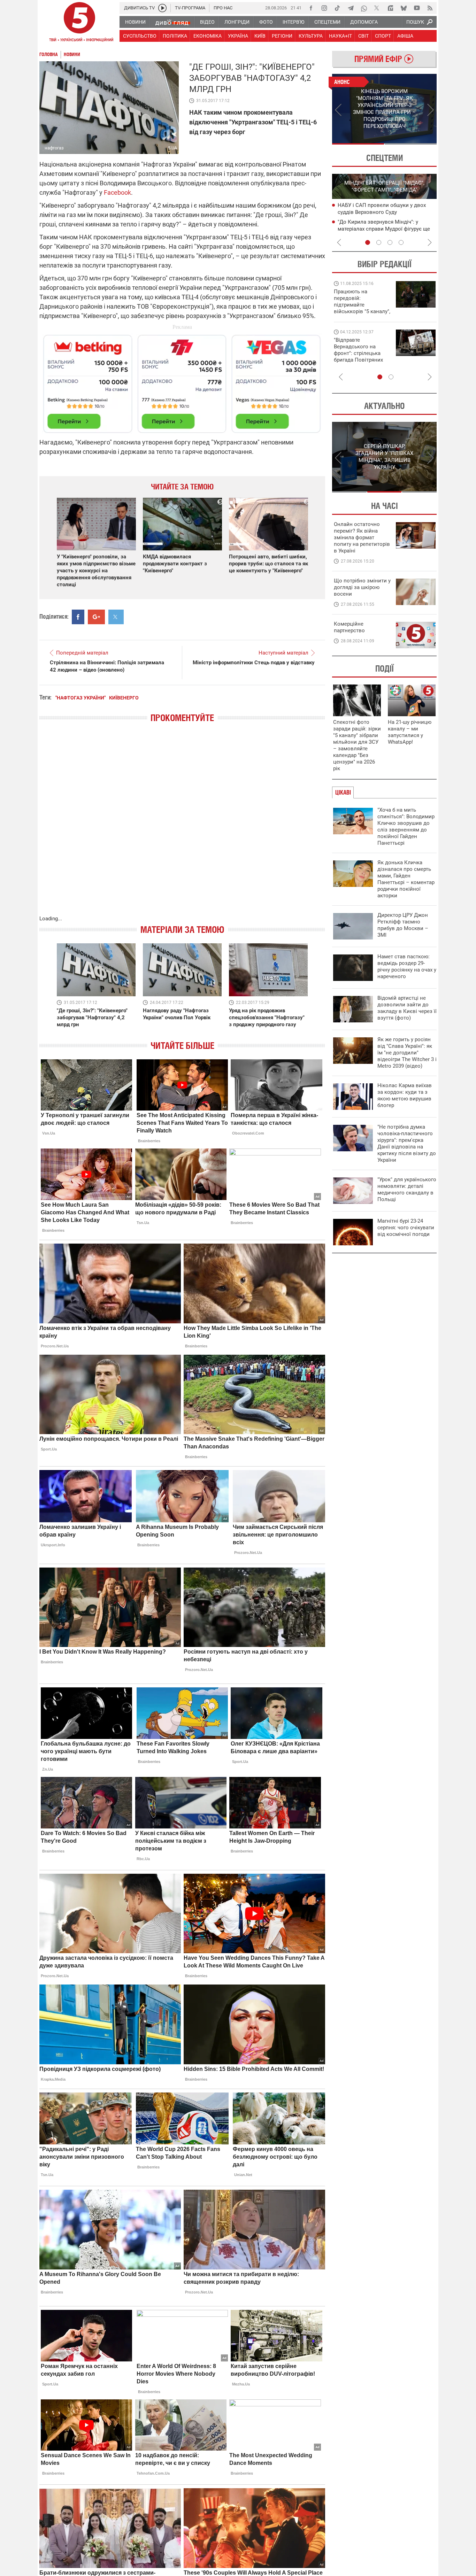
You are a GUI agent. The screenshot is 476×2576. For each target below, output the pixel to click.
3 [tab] (390, 242)
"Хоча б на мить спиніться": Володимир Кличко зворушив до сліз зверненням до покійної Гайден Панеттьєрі (406, 826)
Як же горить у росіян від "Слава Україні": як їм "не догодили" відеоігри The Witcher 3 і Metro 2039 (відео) (407, 1053)
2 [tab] (411, 144)
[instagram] (324, 8)
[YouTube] (417, 8)
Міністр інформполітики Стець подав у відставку (254, 663)
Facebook (117, 192)
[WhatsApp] (364, 8)
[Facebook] (311, 8)
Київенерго (124, 698)
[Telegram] (351, 8)
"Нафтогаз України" (80, 698)
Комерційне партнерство (349, 627)
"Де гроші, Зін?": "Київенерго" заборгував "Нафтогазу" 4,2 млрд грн (92, 1018)
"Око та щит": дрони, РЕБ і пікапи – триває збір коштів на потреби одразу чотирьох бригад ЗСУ (362, 353)
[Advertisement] (182, 381)
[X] (377, 8)
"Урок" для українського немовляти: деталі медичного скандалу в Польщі (407, 1189)
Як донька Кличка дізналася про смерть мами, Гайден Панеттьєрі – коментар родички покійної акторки (406, 879)
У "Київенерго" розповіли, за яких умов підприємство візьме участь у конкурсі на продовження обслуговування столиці (96, 571)
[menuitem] (135, 22)
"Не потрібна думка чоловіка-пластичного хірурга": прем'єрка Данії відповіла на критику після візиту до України (407, 1143)
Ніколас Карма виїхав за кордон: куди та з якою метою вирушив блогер (405, 1095)
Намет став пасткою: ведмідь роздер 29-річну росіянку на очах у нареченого (407, 966)
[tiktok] (337, 8)
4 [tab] (401, 242)
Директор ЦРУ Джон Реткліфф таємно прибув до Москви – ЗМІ (403, 925)
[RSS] (430, 8)
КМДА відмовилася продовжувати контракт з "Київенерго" (175, 564)
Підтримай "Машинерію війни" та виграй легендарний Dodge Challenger (361, 301)
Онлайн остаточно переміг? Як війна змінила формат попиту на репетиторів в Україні (362, 537)
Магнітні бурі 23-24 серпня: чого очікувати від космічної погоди (406, 1228)
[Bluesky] (404, 8)
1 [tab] (358, 144)
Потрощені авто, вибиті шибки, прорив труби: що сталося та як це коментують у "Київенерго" (268, 564)
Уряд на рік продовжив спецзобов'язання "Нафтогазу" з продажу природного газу (267, 1018)
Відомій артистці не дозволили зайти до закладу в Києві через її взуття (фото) (407, 1008)
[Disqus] (182, 826)
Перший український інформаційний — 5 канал (79, 23)
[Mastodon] (390, 8)
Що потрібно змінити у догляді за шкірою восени (362, 587)
